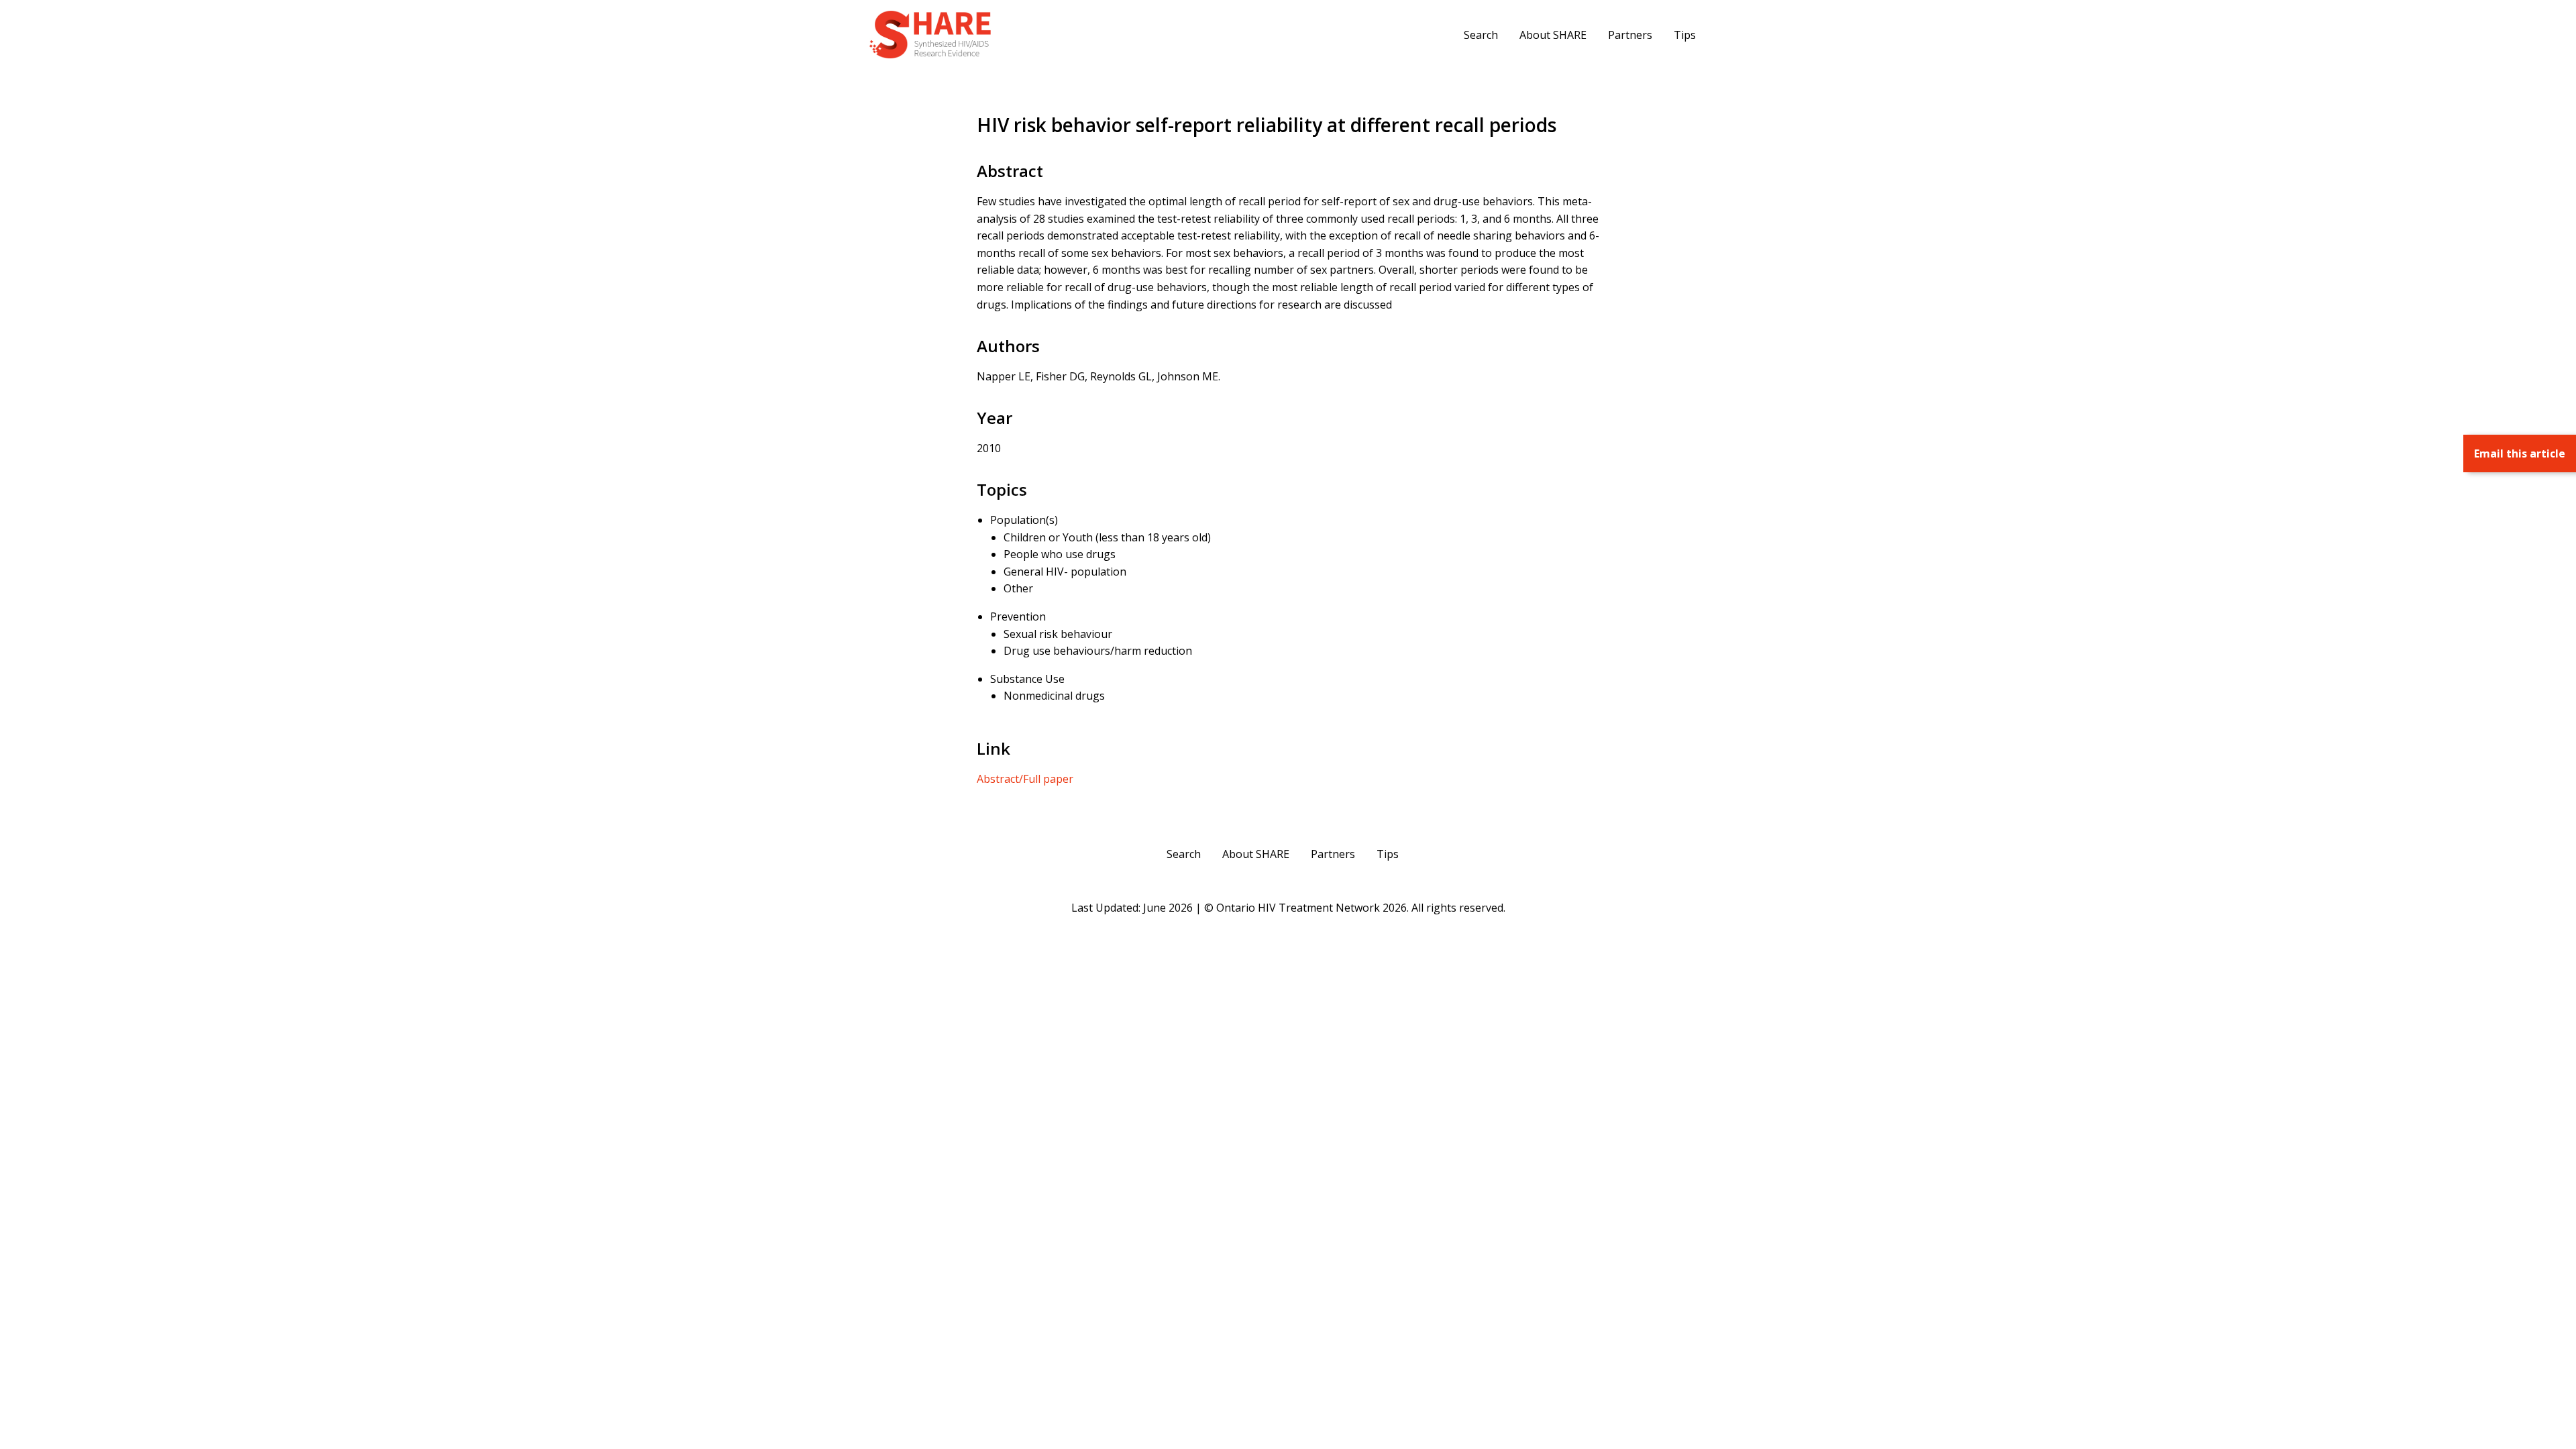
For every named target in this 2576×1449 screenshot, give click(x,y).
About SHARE (1553, 35)
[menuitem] (1481, 34)
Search (1481, 35)
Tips (1685, 35)
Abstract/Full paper (1025, 779)
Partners (1630, 35)
